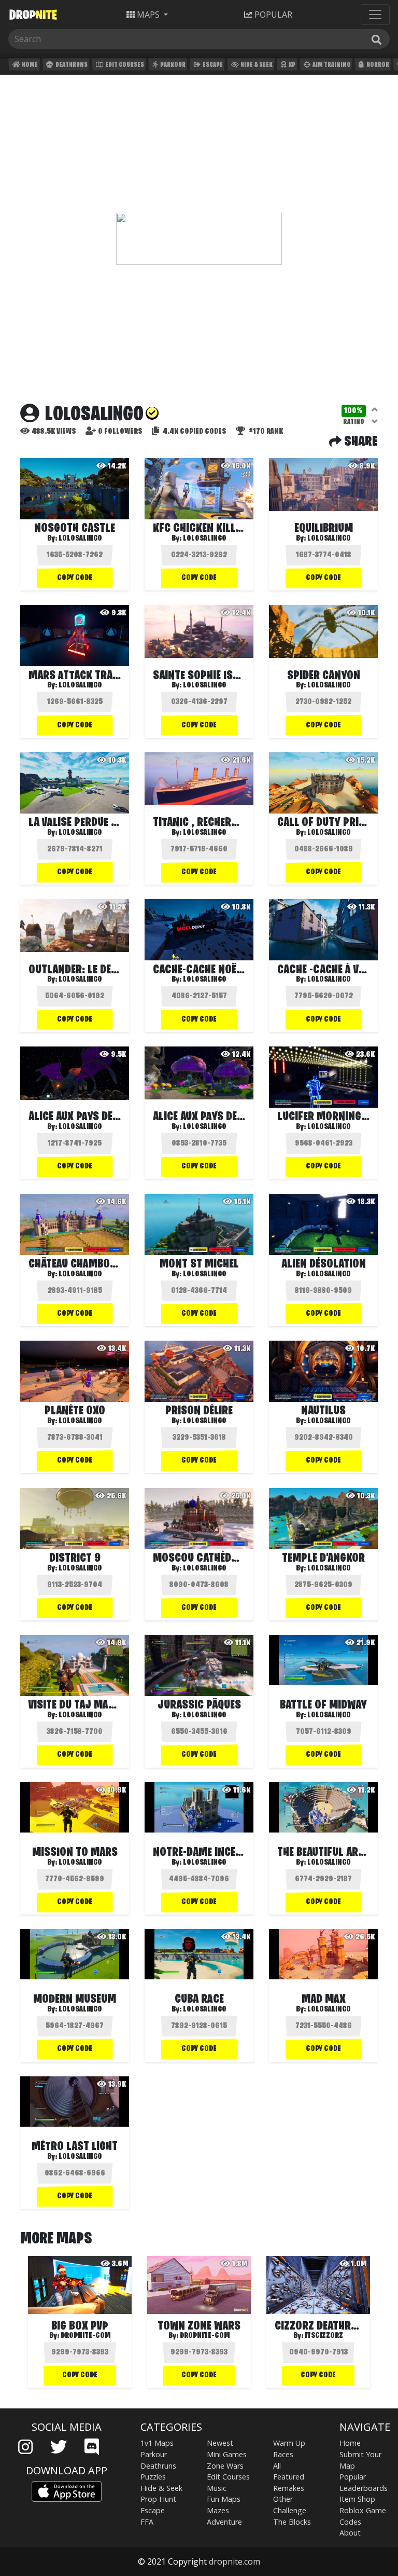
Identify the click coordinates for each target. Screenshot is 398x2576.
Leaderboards (364, 2488)
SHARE (360, 442)
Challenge (290, 2510)
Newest (220, 2443)
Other (283, 2499)
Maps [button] (148, 15)
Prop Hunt (158, 2499)
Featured (289, 2477)
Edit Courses (124, 65)
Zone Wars (225, 2466)
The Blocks (292, 2522)
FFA (147, 2522)
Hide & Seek (256, 65)
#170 (265, 432)
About (350, 2533)
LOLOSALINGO (205, 833)
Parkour (172, 65)
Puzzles (153, 2477)
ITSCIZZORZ (324, 2336)
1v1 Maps (157, 2443)
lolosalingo (80, 539)
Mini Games (227, 2454)
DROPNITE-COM (86, 2336)
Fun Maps (224, 2499)
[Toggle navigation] (375, 15)
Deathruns (71, 65)
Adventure (224, 2522)
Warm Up (289, 2443)
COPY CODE (75, 578)
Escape (212, 65)
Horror (377, 65)
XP (292, 65)
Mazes (218, 2510)
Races (283, 2454)
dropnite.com (234, 2561)
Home (29, 65)
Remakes (289, 2488)
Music (217, 2488)
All (277, 2466)
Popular (353, 2477)
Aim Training (331, 65)
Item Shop (357, 2499)
